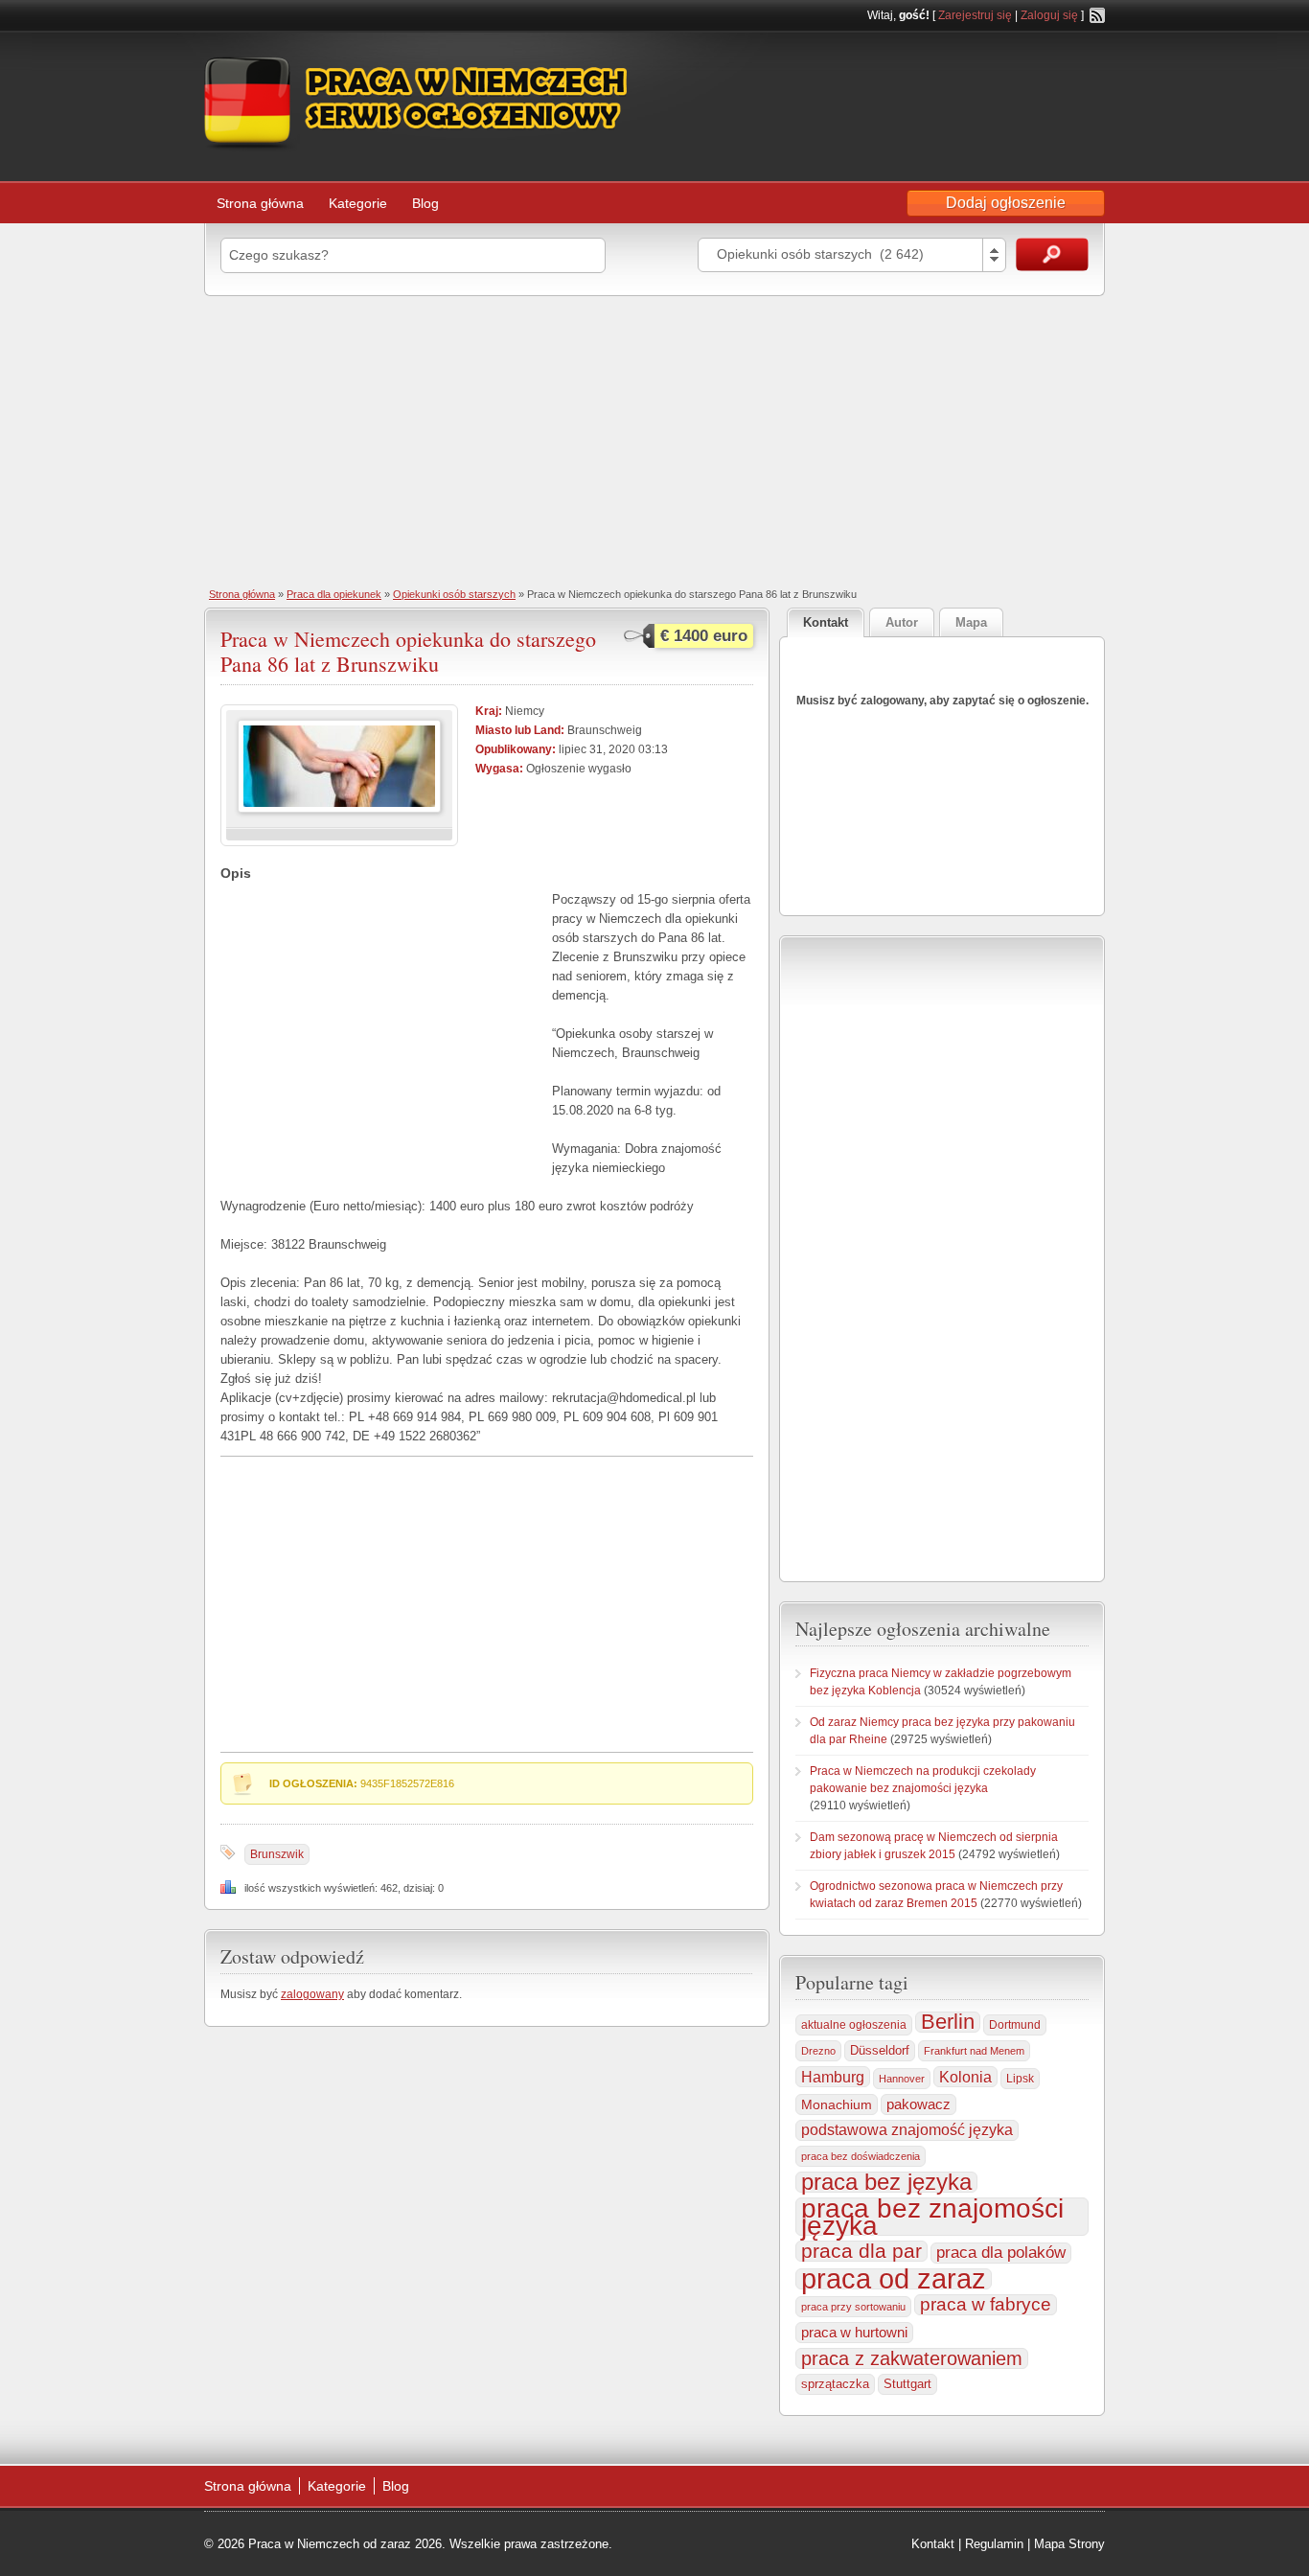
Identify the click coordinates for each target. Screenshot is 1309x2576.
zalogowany (312, 1994)
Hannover (902, 2079)
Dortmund (1015, 2025)
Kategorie (358, 203)
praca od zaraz (894, 2279)
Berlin (948, 2022)
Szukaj (1052, 254)
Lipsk (1020, 2079)
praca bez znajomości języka (932, 2217)
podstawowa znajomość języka (907, 2130)
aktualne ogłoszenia (854, 2025)
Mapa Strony (1069, 2544)
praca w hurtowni (854, 2332)
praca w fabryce (986, 2304)
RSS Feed (1097, 15)
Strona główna (260, 203)
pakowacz (919, 2104)
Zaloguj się (1049, 15)
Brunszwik (277, 1854)
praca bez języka (886, 2182)
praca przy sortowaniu (853, 2307)
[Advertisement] (654, 440)
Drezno (818, 2051)
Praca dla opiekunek (334, 594)
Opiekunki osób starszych (454, 594)
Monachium (837, 2104)
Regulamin (994, 2544)
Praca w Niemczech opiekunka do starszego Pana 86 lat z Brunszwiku (408, 651)
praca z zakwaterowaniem (912, 2358)
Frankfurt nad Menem (974, 2051)
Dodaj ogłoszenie (1006, 203)
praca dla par (861, 2251)
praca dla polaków (1001, 2253)
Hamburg (833, 2077)
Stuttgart (907, 2384)
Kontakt (933, 2544)
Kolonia (965, 2077)
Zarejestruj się (975, 15)
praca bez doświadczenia (861, 2156)
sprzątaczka (835, 2384)
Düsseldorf (880, 2051)
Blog (425, 203)
